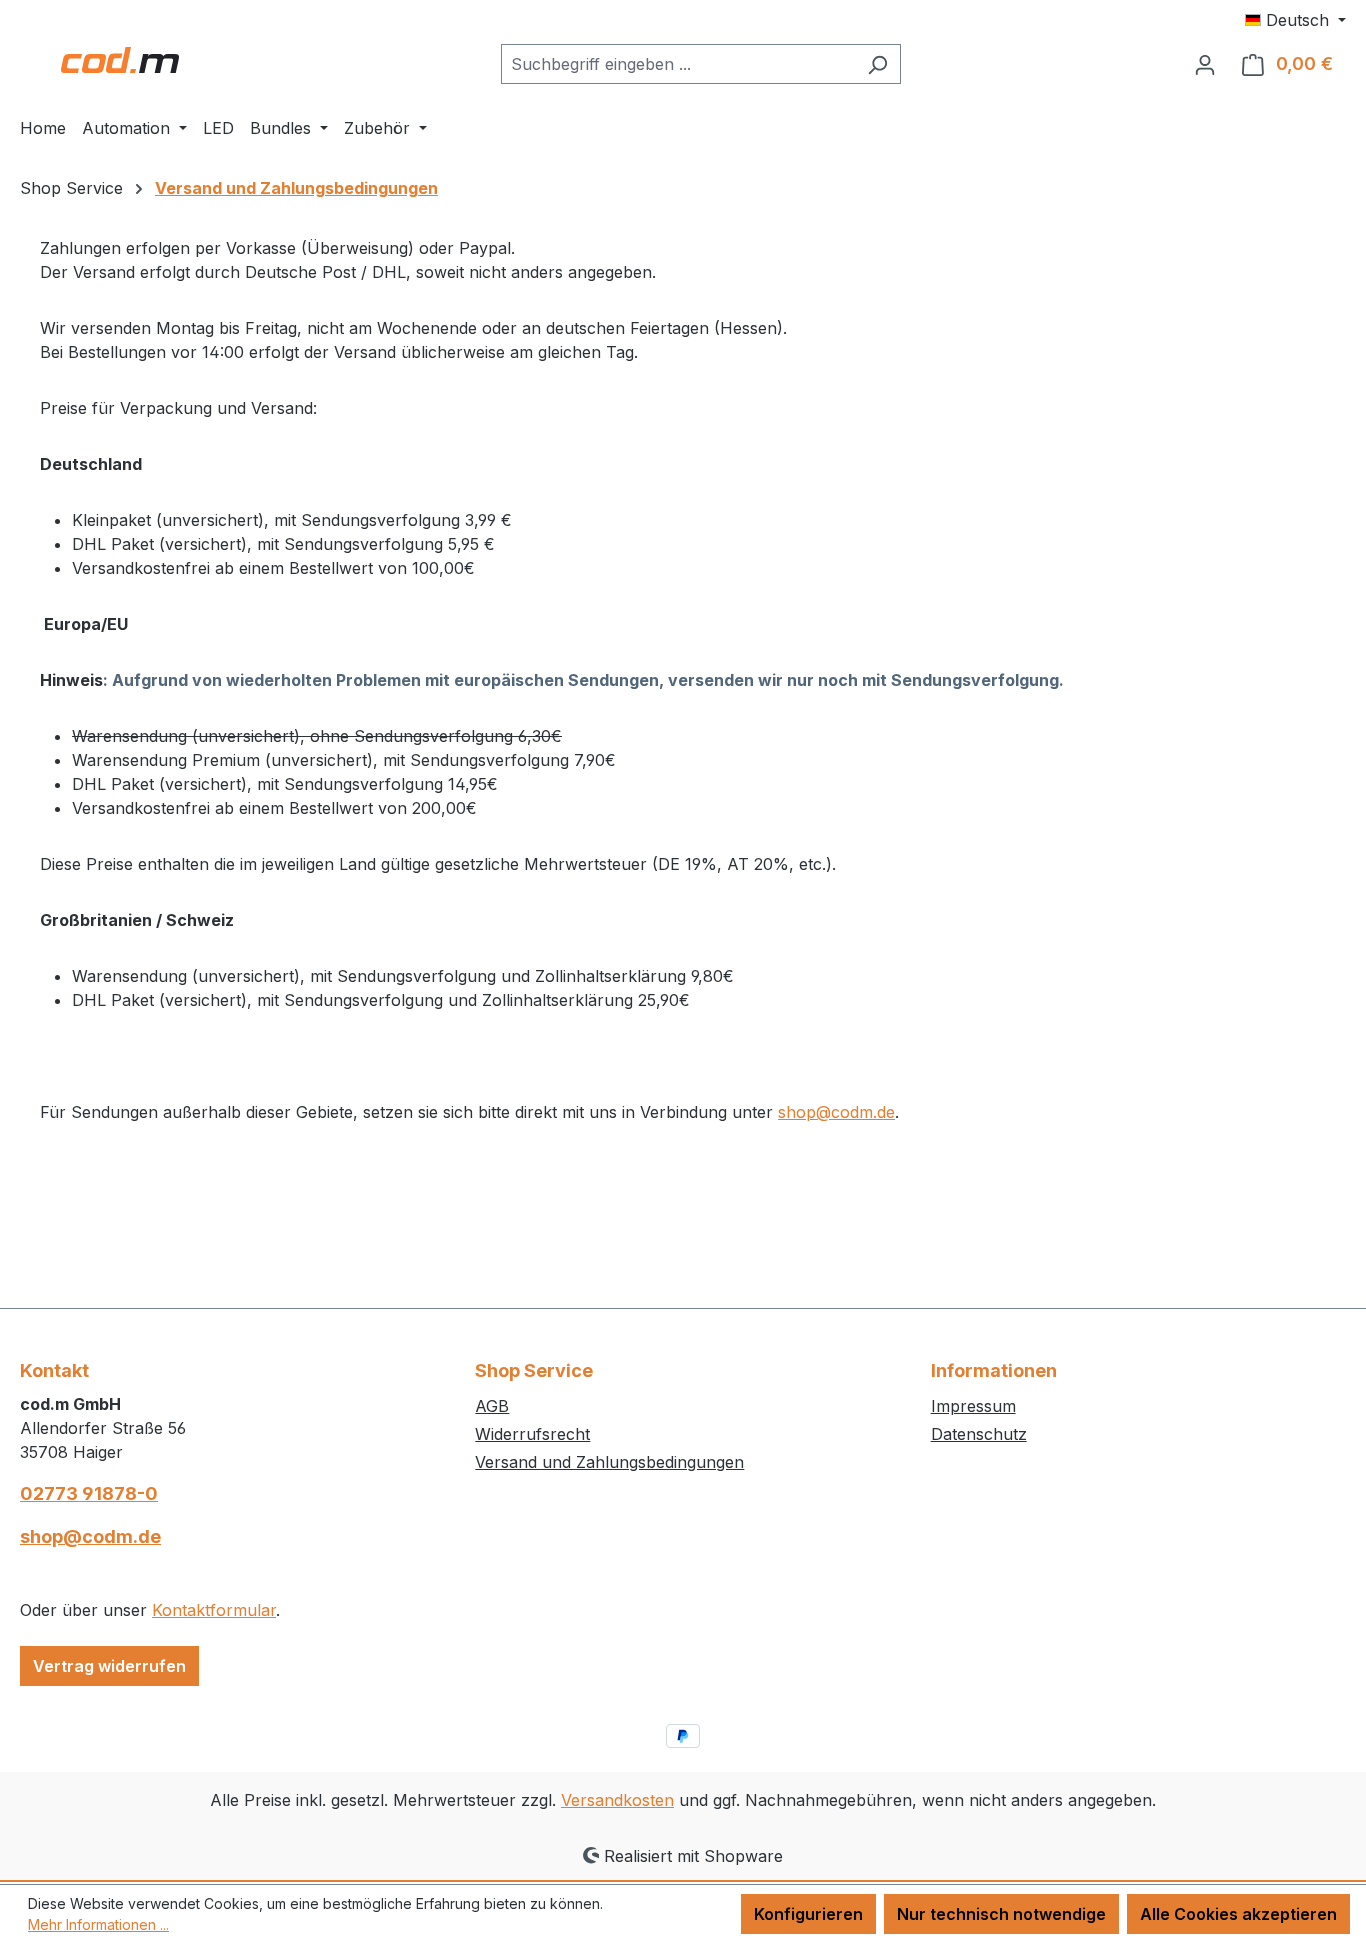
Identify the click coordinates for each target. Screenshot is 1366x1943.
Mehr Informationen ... (98, 1924)
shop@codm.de (836, 1112)
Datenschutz (979, 1434)
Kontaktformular (214, 1610)
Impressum (973, 1406)
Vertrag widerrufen (109, 1666)
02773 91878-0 (89, 1493)
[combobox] (678, 64)
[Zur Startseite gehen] (120, 60)
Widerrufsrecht (532, 1434)
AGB (492, 1406)
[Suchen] (877, 64)
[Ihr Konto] (1205, 64)
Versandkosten (617, 1800)
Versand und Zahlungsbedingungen (609, 1462)
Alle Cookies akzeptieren (1238, 1914)
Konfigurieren (808, 1914)
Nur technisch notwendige (1001, 1914)
